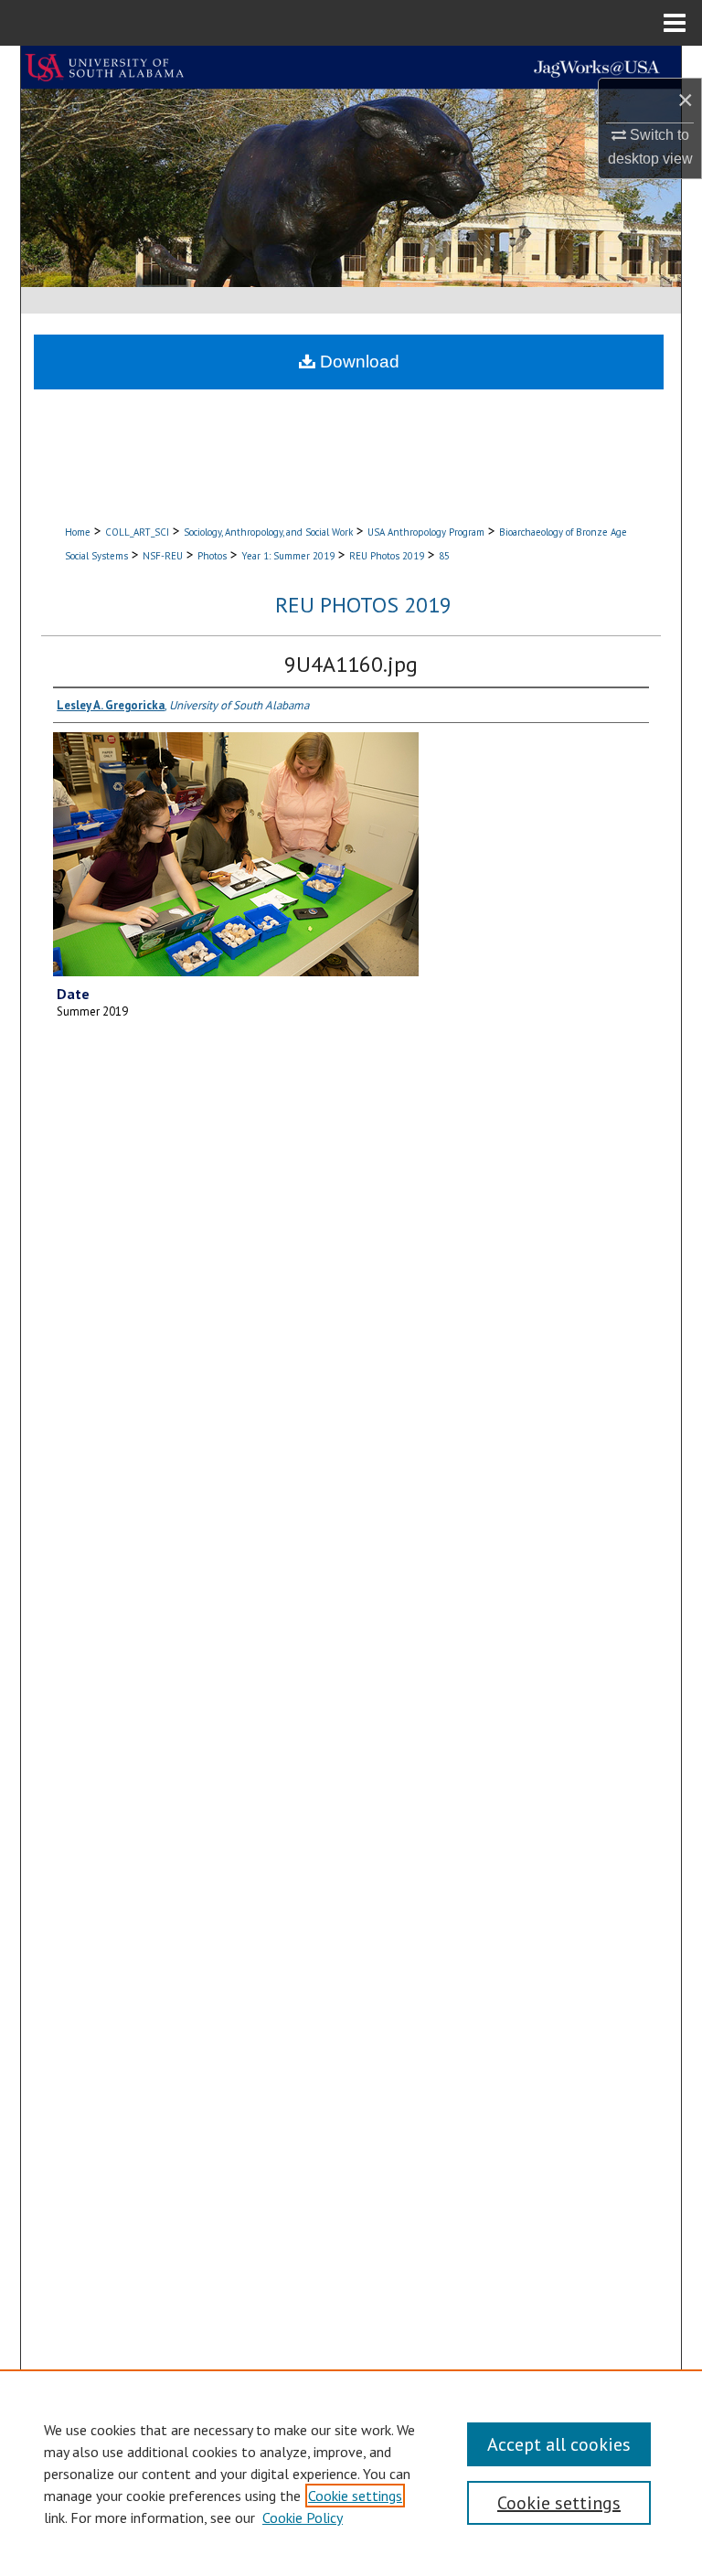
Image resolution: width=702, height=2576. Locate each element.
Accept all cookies (559, 2444)
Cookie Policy (303, 2517)
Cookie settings (355, 2496)
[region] (351, 2473)
